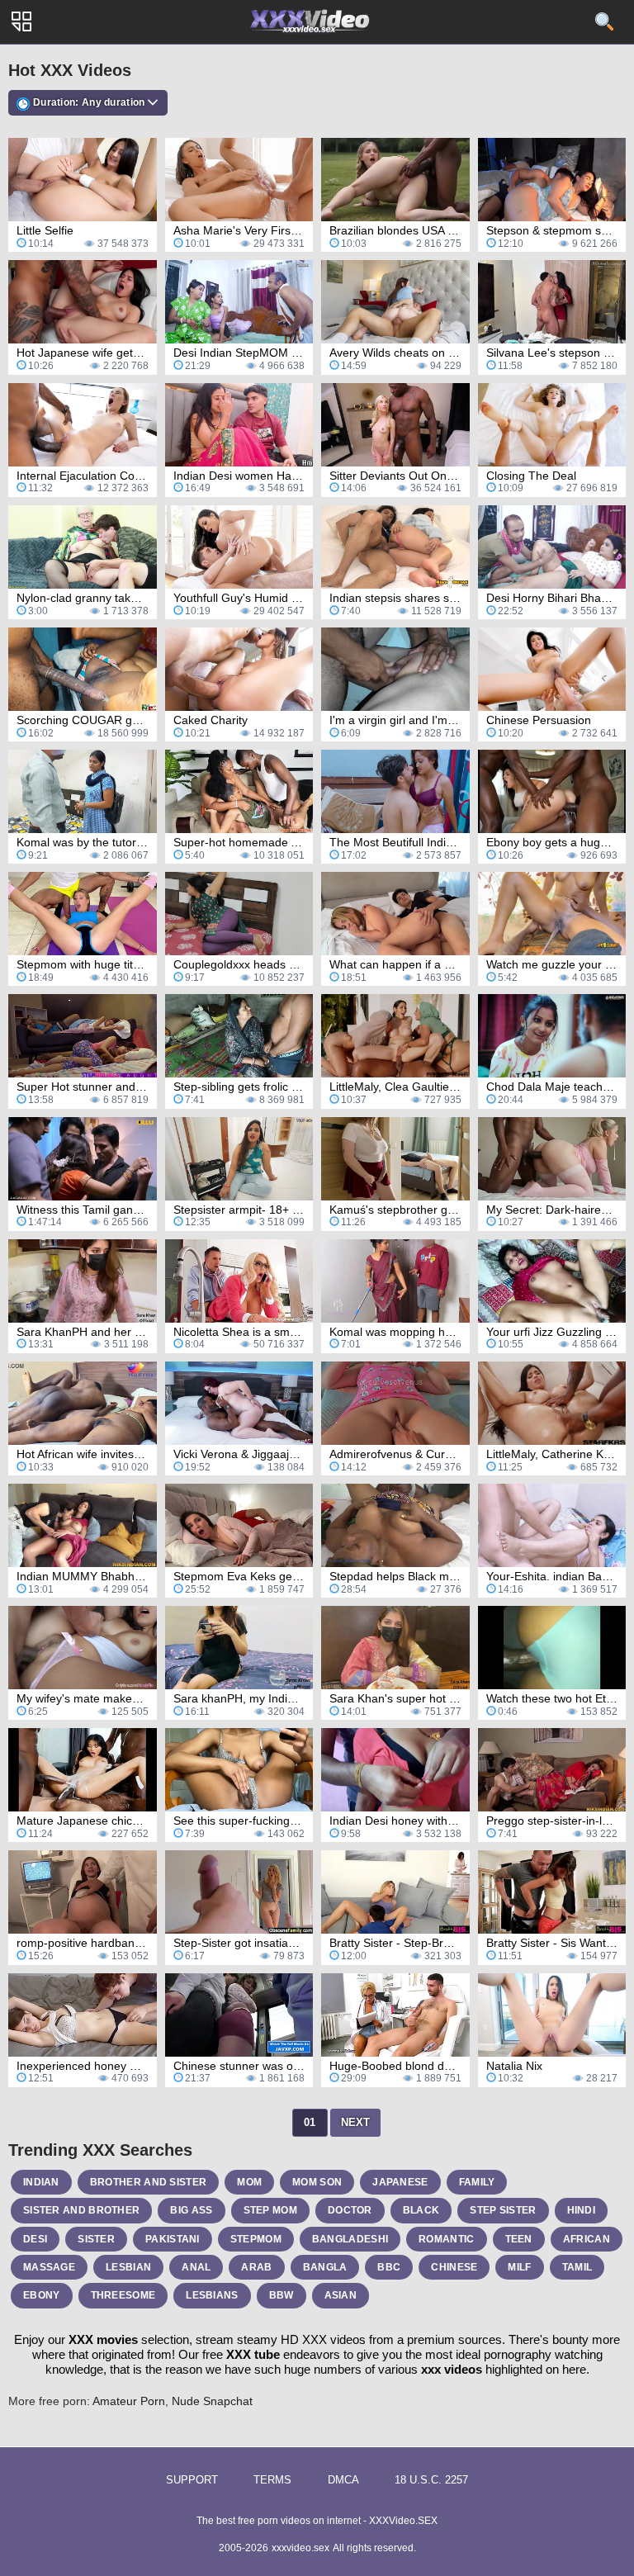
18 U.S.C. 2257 (431, 2480)
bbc (389, 2267)
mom (249, 2182)
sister (96, 2239)
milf (519, 2267)
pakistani (173, 2239)
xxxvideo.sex (300, 2548)
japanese (400, 2182)
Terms (272, 2480)
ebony (42, 2295)
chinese (454, 2267)
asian (341, 2295)
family (477, 2182)
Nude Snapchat (212, 2401)
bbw (282, 2295)
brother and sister (148, 2182)
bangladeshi (350, 2239)
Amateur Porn (129, 2401)
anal (196, 2267)
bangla (325, 2267)
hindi (582, 2210)
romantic (446, 2239)
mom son (317, 2182)
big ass (191, 2210)
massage (49, 2267)
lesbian (128, 2267)
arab (256, 2267)
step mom (270, 2210)
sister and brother (81, 2210)
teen (519, 2239)
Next (355, 2122)
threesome (123, 2295)
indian (41, 2182)
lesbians (212, 2295)
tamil (577, 2267)
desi (35, 2239)
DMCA (343, 2480)
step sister (503, 2210)
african (587, 2239)
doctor (350, 2210)
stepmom (256, 2239)
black (421, 2210)
